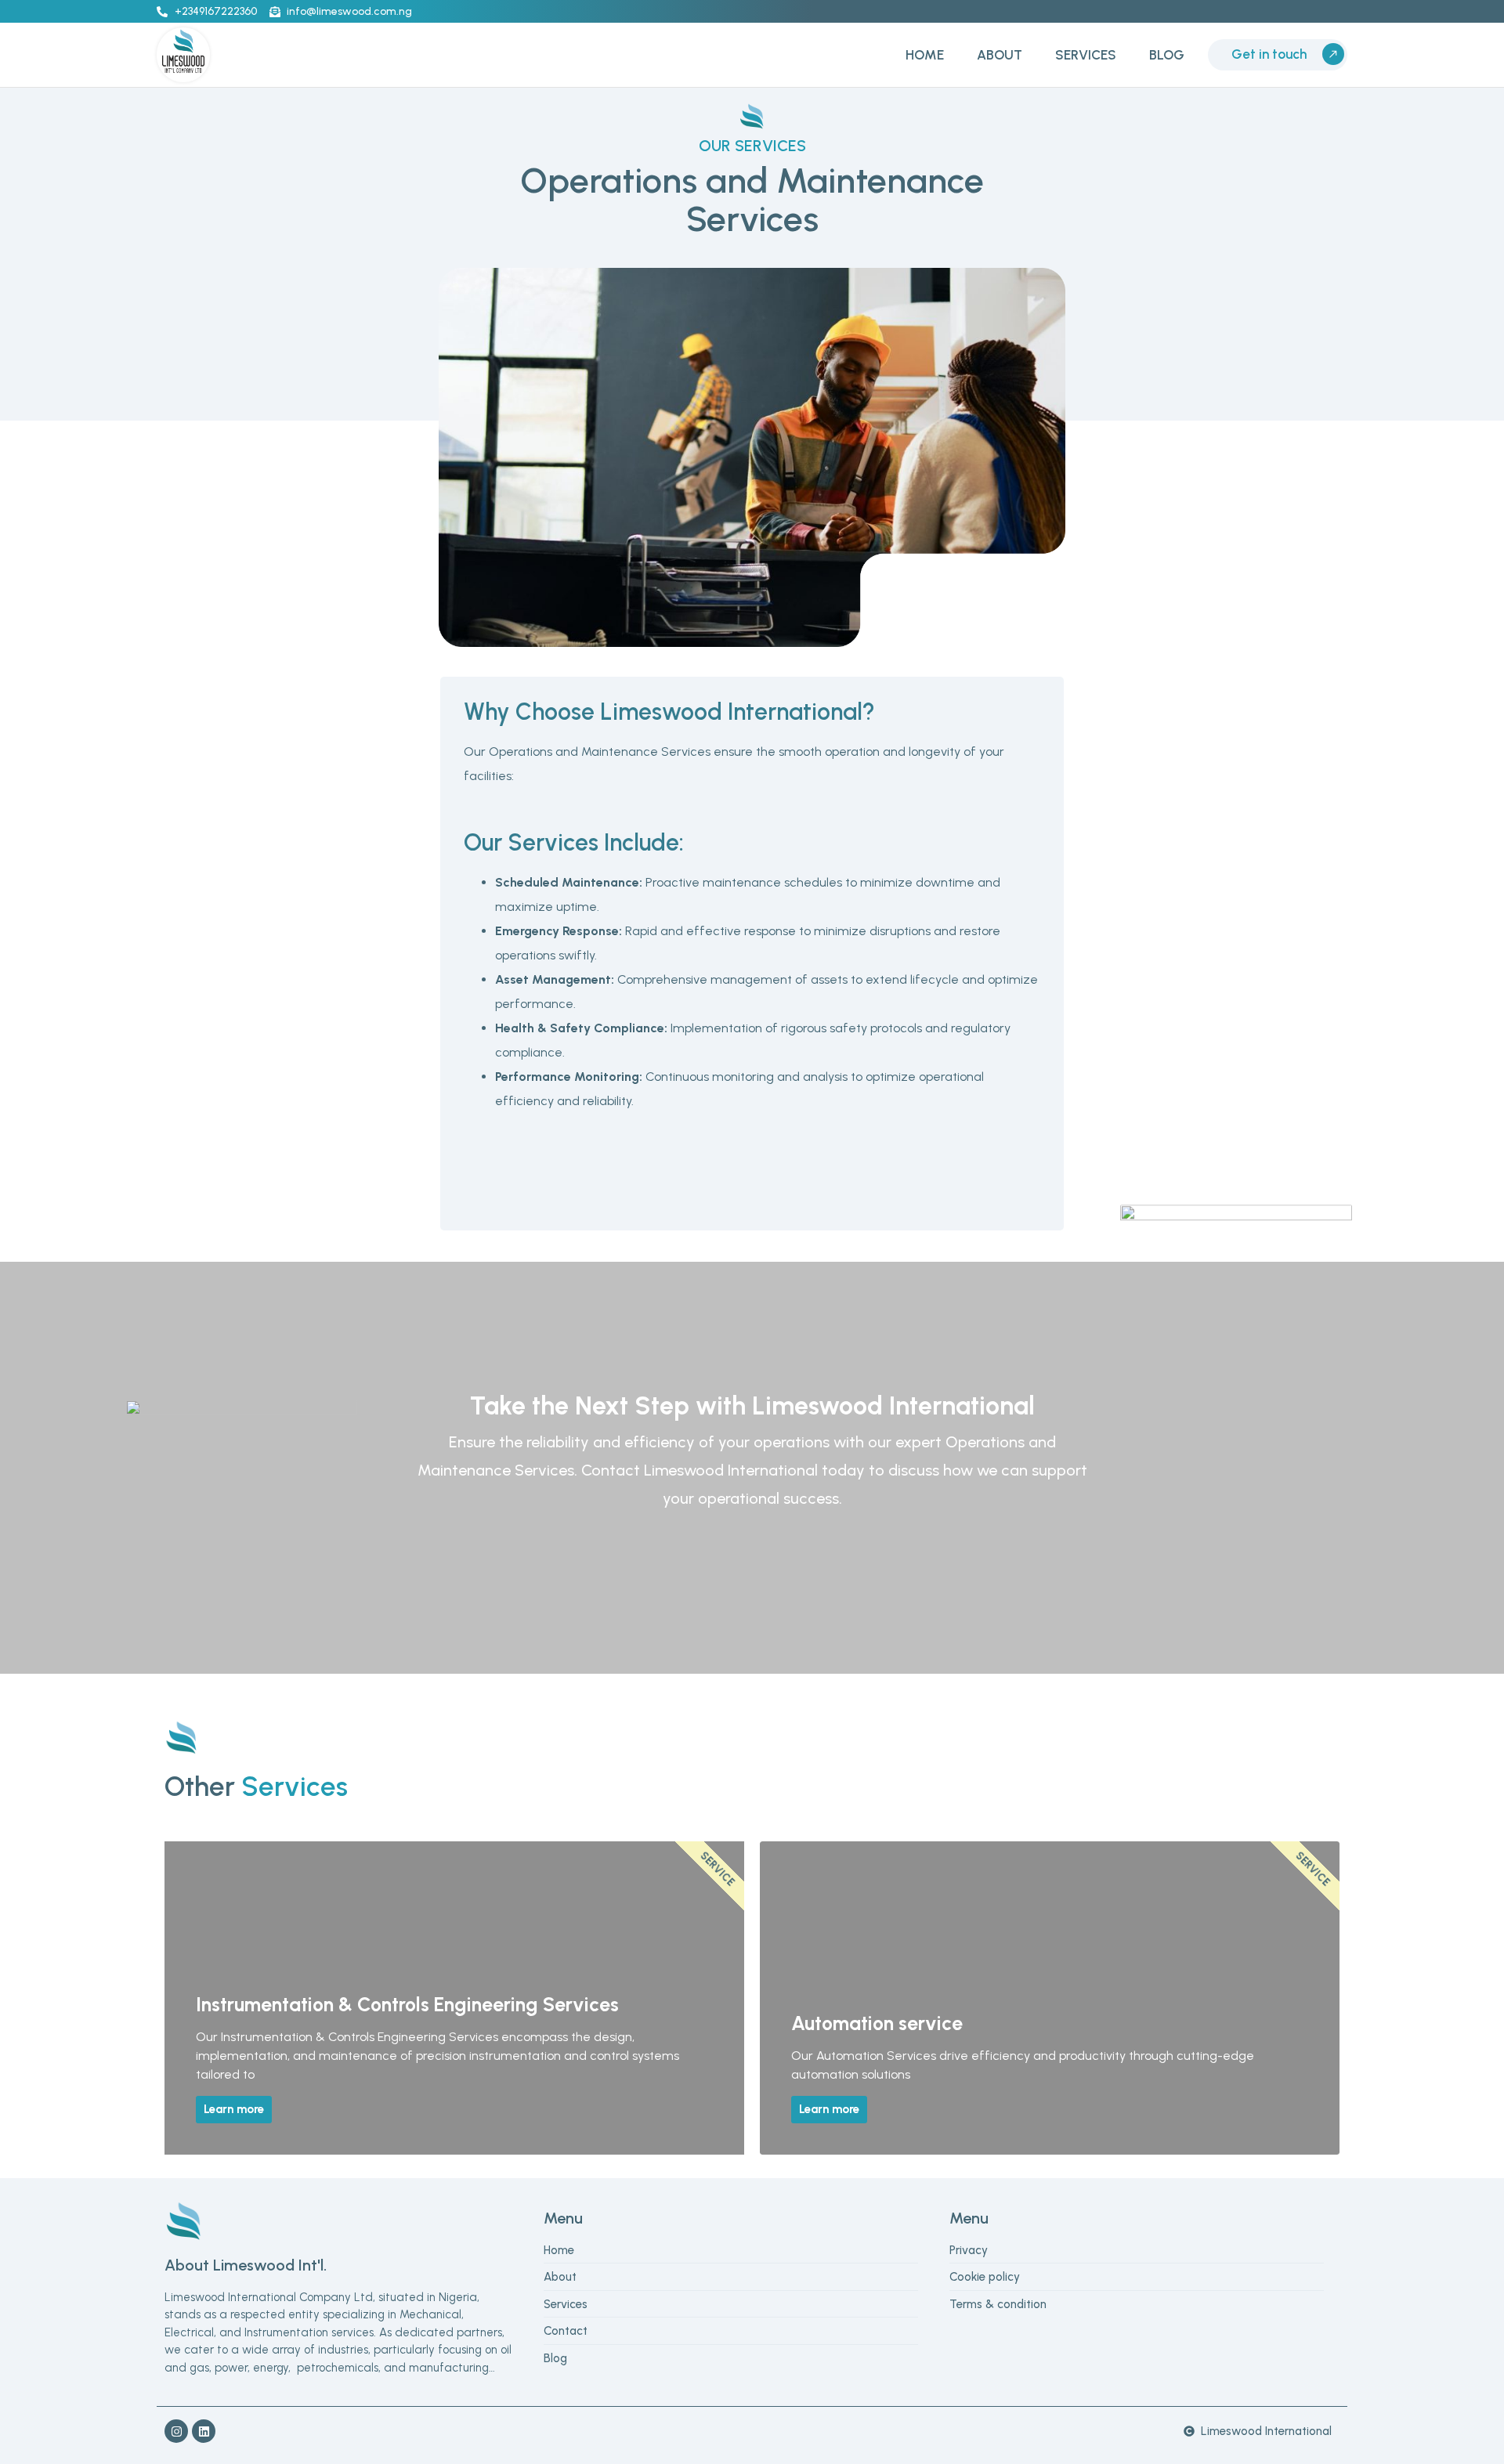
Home (925, 55)
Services (1086, 55)
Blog (1167, 55)
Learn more (234, 2109)
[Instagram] (176, 2431)
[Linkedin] (204, 2431)
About (1000, 55)
